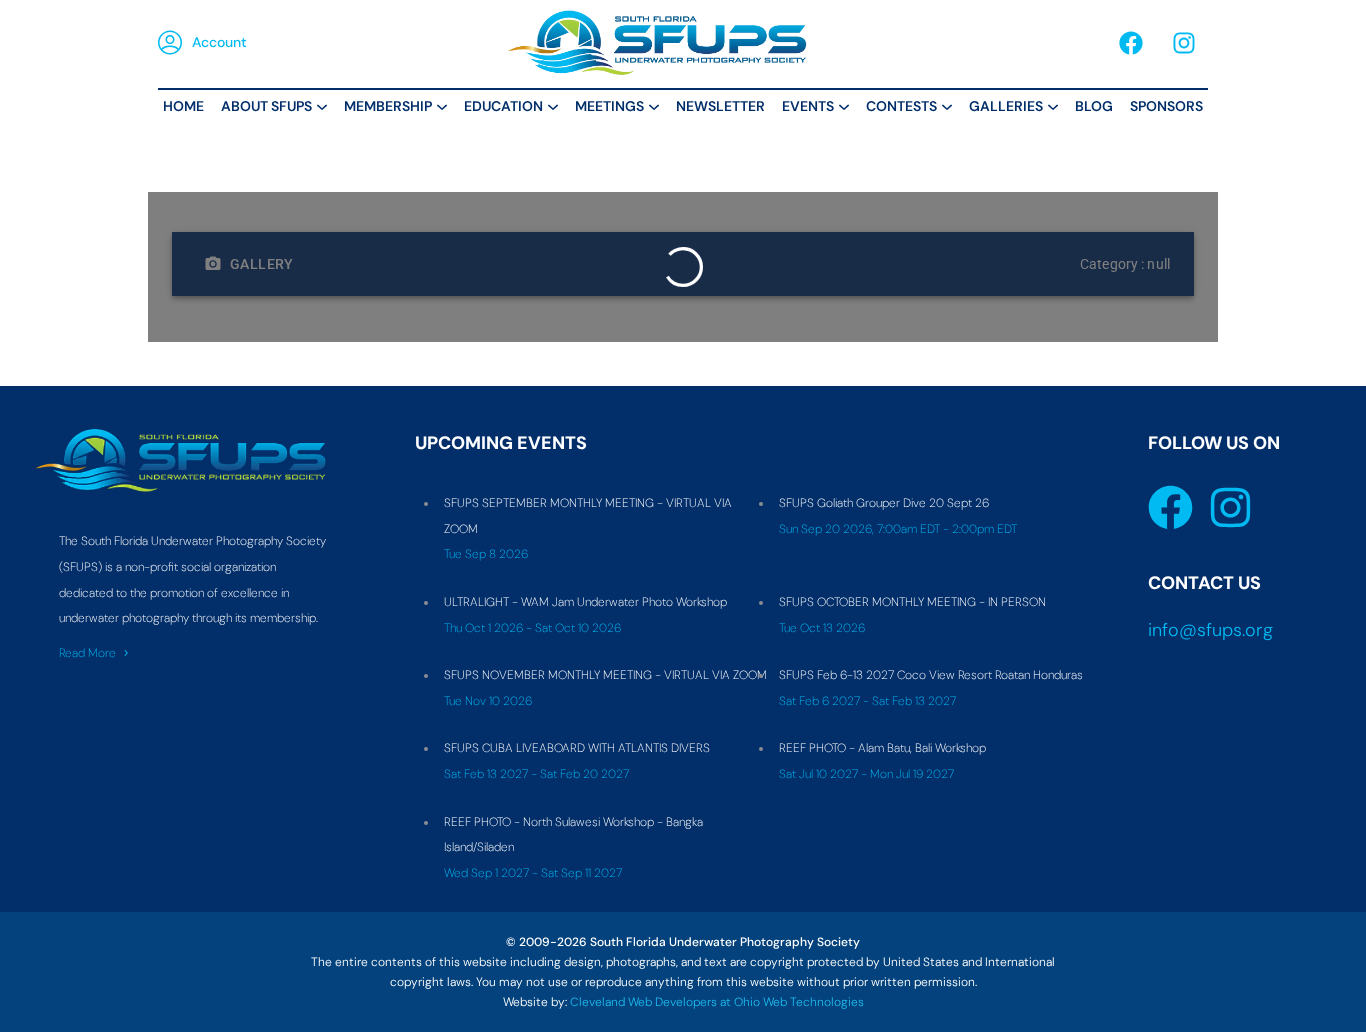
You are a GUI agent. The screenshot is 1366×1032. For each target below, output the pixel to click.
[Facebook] (1131, 43)
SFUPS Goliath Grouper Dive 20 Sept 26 (884, 503)
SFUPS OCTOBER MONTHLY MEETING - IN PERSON (912, 602)
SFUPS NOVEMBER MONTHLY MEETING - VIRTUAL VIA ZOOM (605, 675)
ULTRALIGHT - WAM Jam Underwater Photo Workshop (585, 602)
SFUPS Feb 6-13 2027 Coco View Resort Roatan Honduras (931, 675)
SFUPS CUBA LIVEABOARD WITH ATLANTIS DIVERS (577, 748)
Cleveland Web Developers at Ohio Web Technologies (717, 1002)
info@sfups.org (1210, 630)
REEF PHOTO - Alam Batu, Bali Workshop (882, 748)
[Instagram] (1184, 43)
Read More (87, 653)
